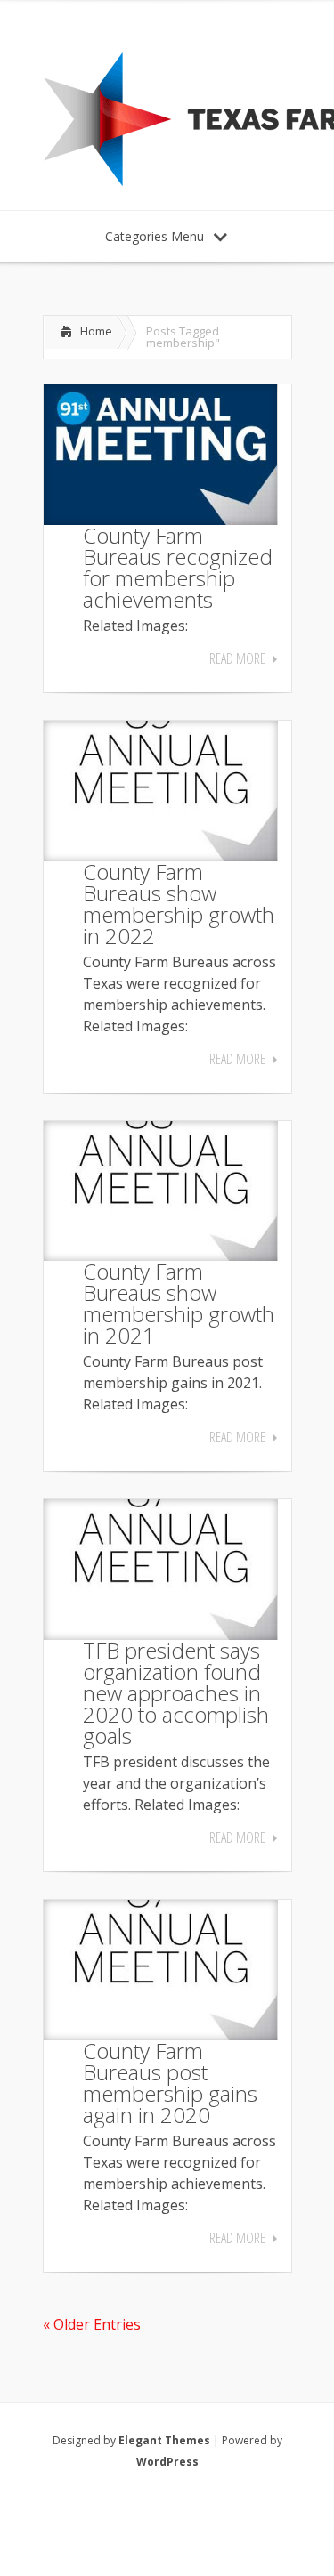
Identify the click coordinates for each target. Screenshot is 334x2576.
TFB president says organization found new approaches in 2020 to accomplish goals (176, 1693)
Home (96, 331)
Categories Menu (155, 236)
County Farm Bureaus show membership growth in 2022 (179, 904)
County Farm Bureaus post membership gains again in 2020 (170, 2083)
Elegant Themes (164, 2440)
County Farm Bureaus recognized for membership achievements (178, 567)
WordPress (167, 2462)
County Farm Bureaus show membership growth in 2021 (179, 1303)
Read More (237, 658)
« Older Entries (92, 2324)
